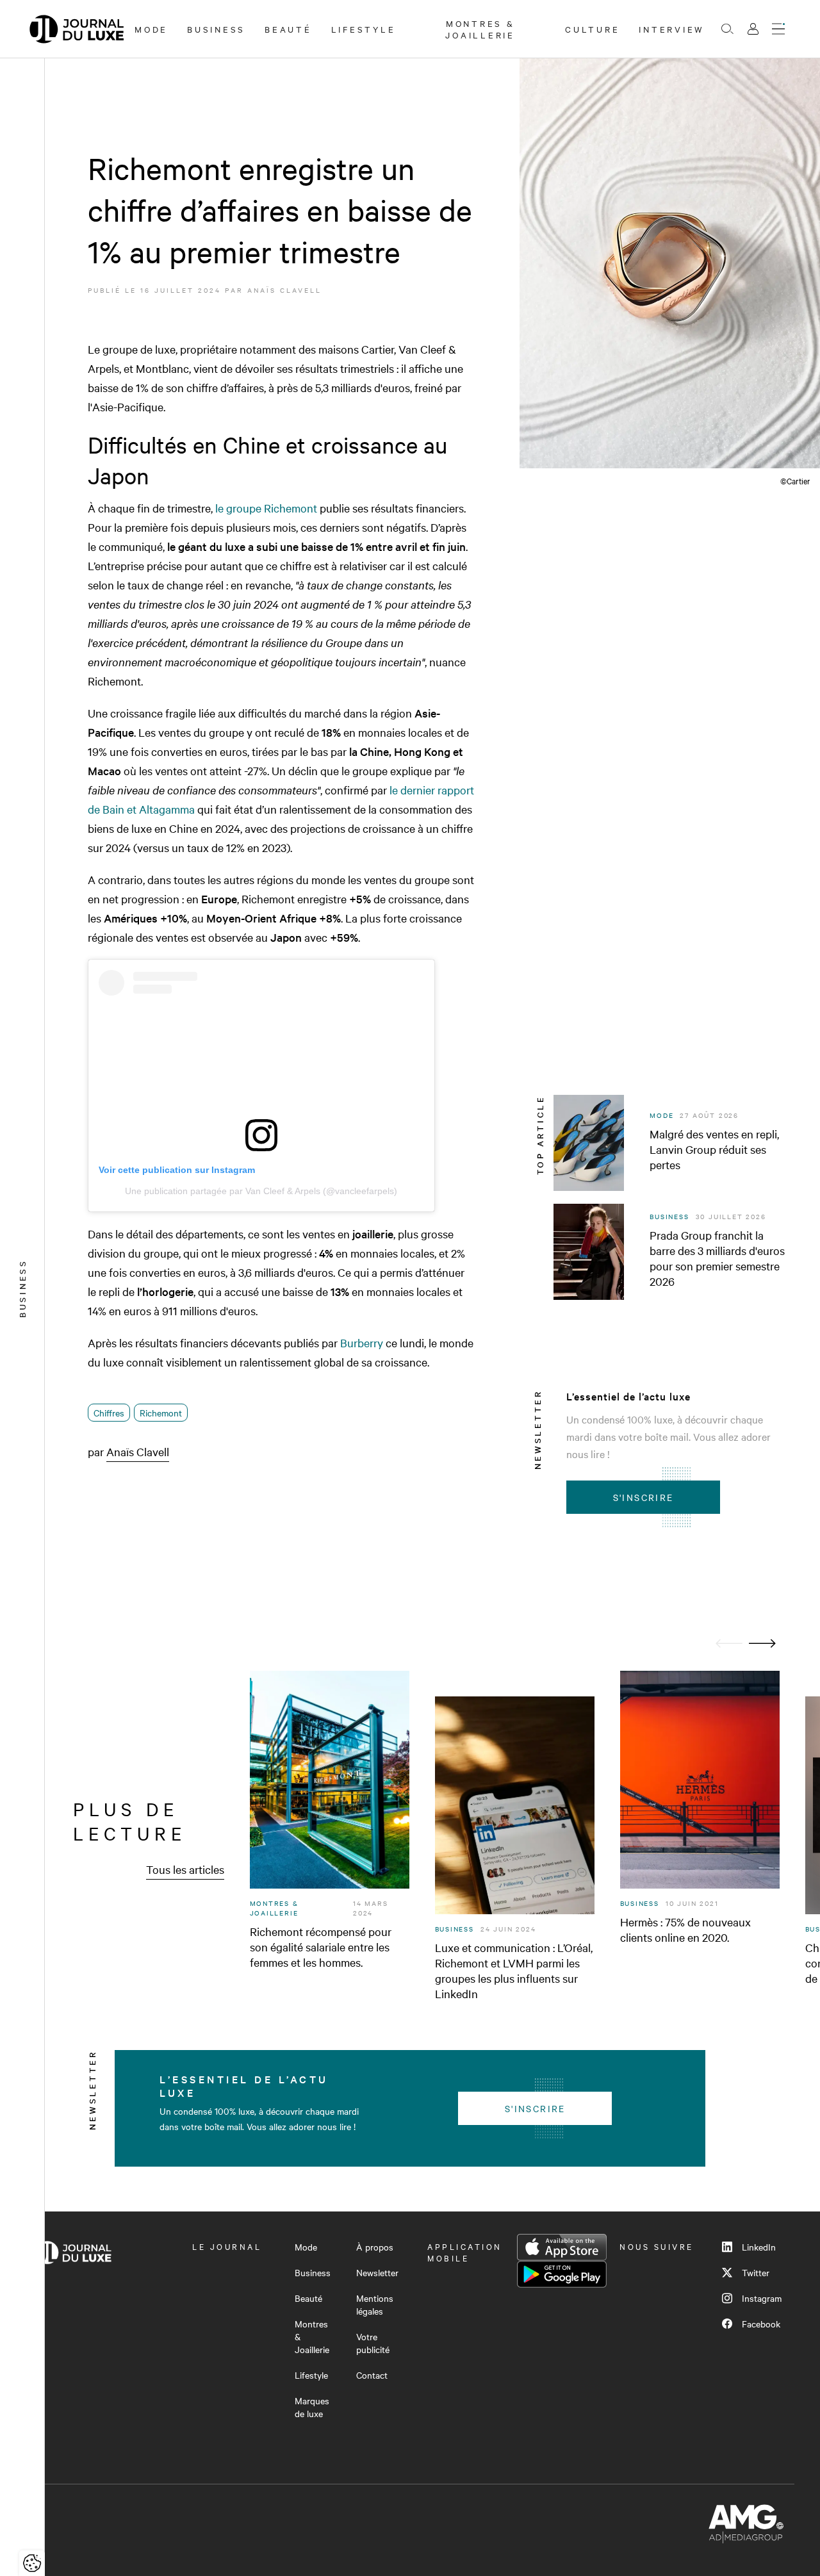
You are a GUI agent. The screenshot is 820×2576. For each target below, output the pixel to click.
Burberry (362, 1342)
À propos (375, 2247)
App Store (562, 2247)
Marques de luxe (312, 2407)
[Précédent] (729, 1644)
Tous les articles (185, 1869)
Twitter (756, 2272)
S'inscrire (644, 1497)
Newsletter (377, 2272)
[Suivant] (762, 1644)
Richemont (161, 1413)
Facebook (761, 2324)
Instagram (762, 2298)
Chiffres (109, 1413)
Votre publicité (373, 2343)
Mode (151, 29)
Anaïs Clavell (284, 290)
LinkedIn (759, 2247)
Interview (672, 29)
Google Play (562, 2274)
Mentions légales (375, 2304)
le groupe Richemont (266, 508)
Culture (592, 29)
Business (216, 29)
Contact (372, 2375)
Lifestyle (364, 29)
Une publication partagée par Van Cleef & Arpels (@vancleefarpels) (261, 1191)
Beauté (288, 29)
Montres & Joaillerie (480, 29)
